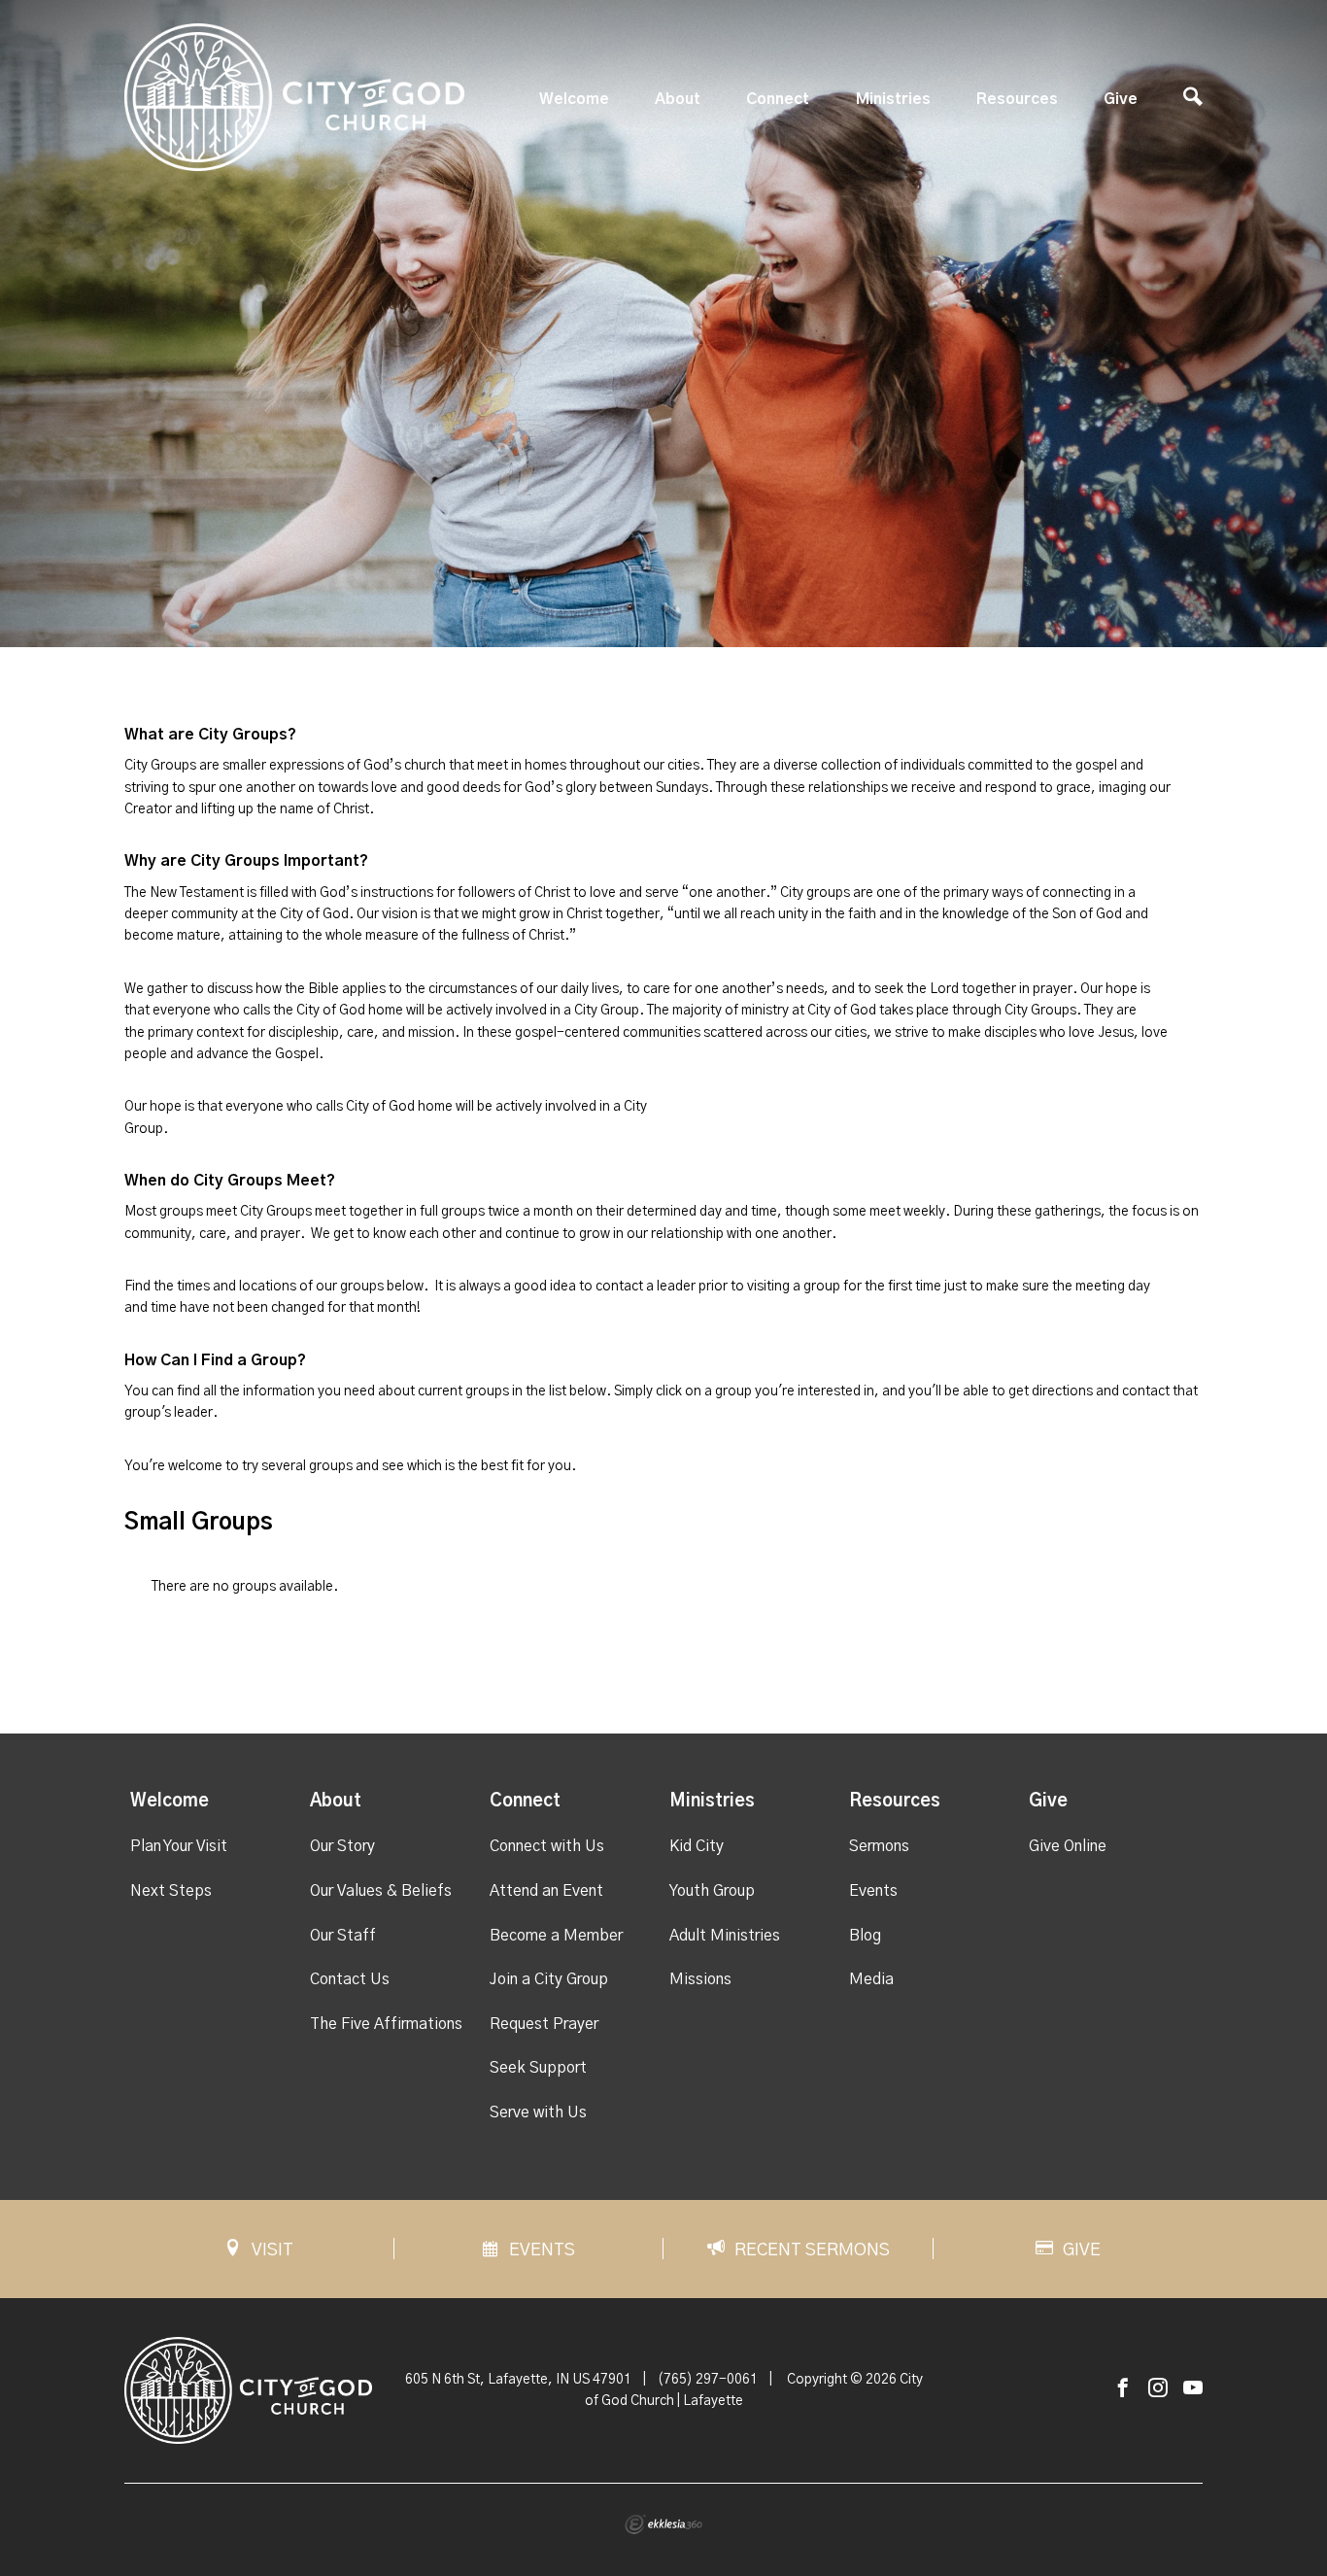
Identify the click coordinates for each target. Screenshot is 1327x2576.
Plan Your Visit (179, 1846)
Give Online (1068, 1846)
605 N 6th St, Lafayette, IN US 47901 (518, 2380)
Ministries (893, 99)
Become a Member (556, 1936)
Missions (700, 1979)
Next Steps (171, 1891)
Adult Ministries (725, 1936)
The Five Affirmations (386, 2024)
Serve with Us (538, 2112)
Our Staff (343, 1936)
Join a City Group (549, 1979)
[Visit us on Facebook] (1123, 2389)
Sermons (879, 1846)
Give (1121, 99)
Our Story (342, 1846)
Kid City (697, 1846)
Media (871, 1979)
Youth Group (712, 1891)
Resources (1017, 99)
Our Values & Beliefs (381, 1891)
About (678, 99)
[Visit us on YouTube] (1193, 2389)
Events (873, 1891)
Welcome (574, 99)
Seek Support (538, 2068)
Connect (778, 99)
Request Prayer (544, 2024)
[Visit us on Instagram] (1158, 2389)
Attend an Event (546, 1891)
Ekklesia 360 (663, 2524)
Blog (865, 1936)
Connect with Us (547, 1846)
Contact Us (350, 1979)
